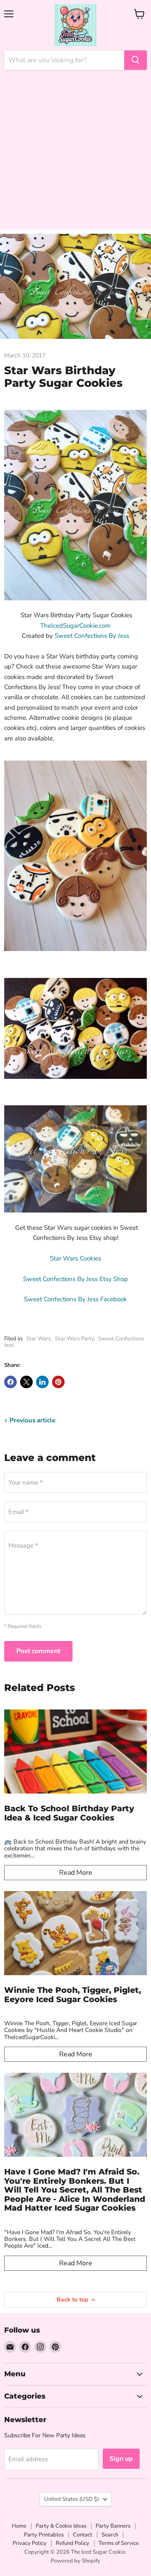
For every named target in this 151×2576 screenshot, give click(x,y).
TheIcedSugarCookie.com (75, 626)
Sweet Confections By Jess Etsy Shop (75, 1279)
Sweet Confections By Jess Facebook (75, 1299)
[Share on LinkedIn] (42, 1382)
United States (72, 2499)
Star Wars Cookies (75, 1258)
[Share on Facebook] (10, 1382)
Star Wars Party (74, 1339)
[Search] (135, 60)
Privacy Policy (30, 2543)
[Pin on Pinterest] (58, 1382)
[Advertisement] (75, 154)
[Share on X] (26, 1382)
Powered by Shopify (75, 2561)
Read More (76, 1873)
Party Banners (113, 2526)
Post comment (38, 1651)
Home (19, 2526)
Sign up (121, 2459)
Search (110, 2535)
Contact (83, 2535)
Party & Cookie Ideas (61, 2526)
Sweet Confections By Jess (92, 636)
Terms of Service (119, 2543)
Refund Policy (73, 2543)
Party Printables (44, 2535)
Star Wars (38, 1339)
